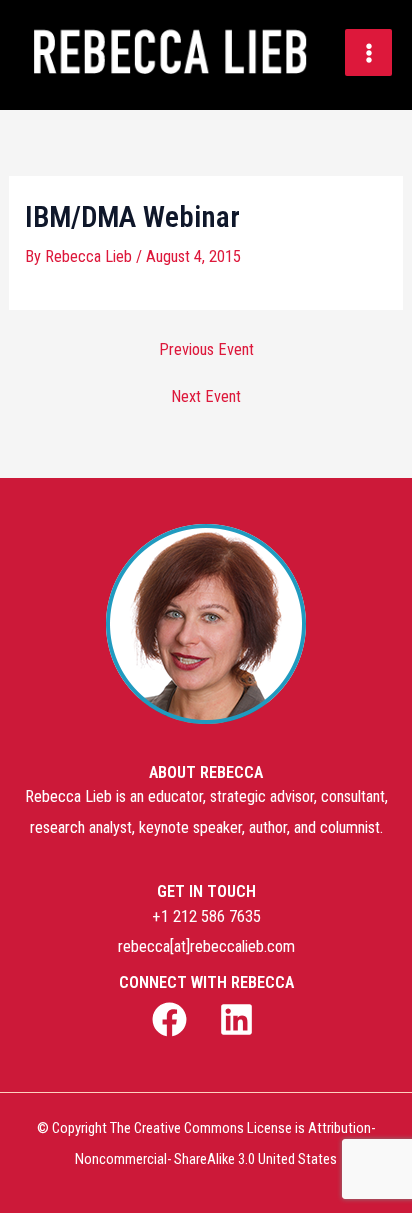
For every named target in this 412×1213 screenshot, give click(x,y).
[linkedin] (239, 1019)
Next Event (206, 397)
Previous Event (206, 350)
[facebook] (173, 1019)
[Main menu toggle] (368, 52)
